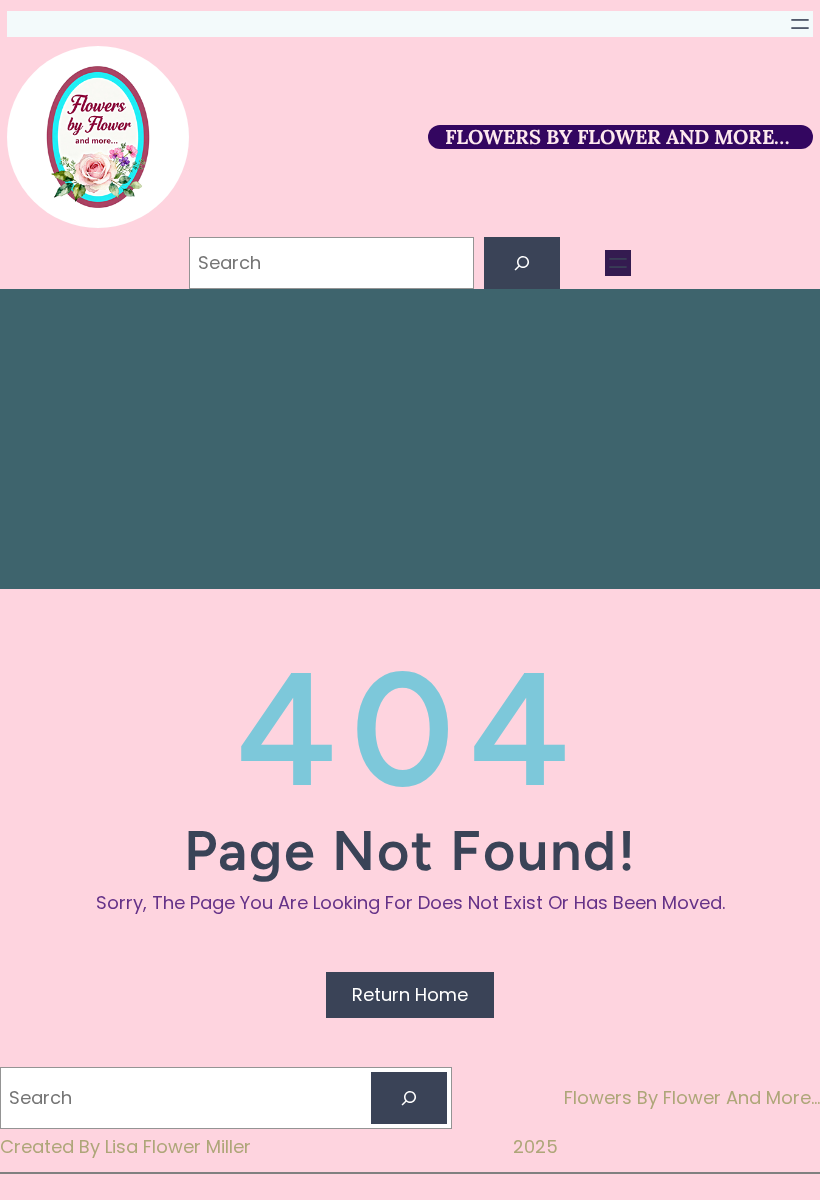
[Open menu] (800, 24)
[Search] (522, 263)
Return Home (410, 994)
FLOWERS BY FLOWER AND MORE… (617, 136)
